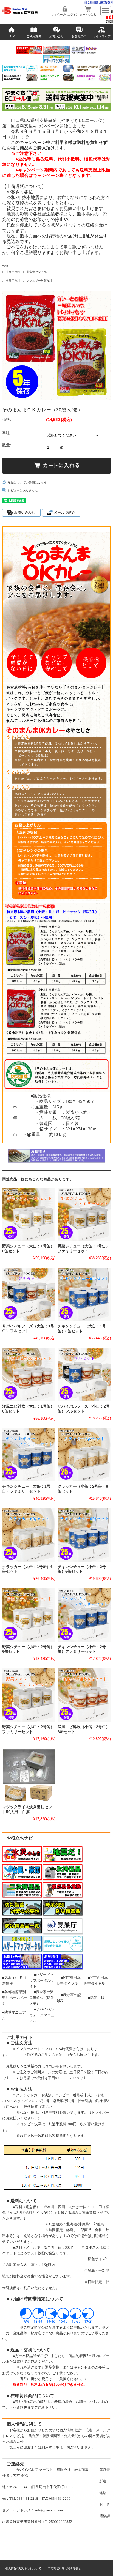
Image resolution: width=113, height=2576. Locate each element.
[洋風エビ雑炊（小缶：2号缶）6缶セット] (84, 1695)
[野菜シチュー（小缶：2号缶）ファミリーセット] (29, 1695)
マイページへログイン (65, 15)
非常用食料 (13, 272)
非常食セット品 (37, 272)
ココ (66, 2055)
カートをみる (88, 15)
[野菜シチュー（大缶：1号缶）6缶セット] (29, 1214)
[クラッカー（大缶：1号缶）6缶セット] (29, 1535)
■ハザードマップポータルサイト (42, 1980)
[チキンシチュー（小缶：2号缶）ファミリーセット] (84, 1615)
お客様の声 (79, 36)
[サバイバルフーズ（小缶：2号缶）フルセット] (84, 1374)
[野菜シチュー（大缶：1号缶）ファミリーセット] (84, 1214)
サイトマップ (102, 36)
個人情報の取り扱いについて (23, 2568)
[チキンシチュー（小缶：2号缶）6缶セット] (84, 1535)
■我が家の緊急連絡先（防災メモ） (42, 1998)
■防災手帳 (96, 1998)
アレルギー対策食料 (39, 281)
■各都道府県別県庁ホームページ (15, 1998)
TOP (11, 36)
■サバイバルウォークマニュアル (42, 2015)
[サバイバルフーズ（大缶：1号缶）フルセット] (29, 1294)
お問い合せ (56, 36)
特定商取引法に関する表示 (64, 2568)
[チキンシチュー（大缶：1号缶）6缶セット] (84, 1294)
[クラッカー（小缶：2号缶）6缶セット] (84, 1455)
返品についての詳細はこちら (27, 482)
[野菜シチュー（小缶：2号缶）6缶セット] (29, 1615)
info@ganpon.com (49, 2510)
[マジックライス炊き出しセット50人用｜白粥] (29, 1775)
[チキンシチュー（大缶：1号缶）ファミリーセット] (29, 1455)
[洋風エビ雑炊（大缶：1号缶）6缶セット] (29, 1375)
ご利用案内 (34, 36)
